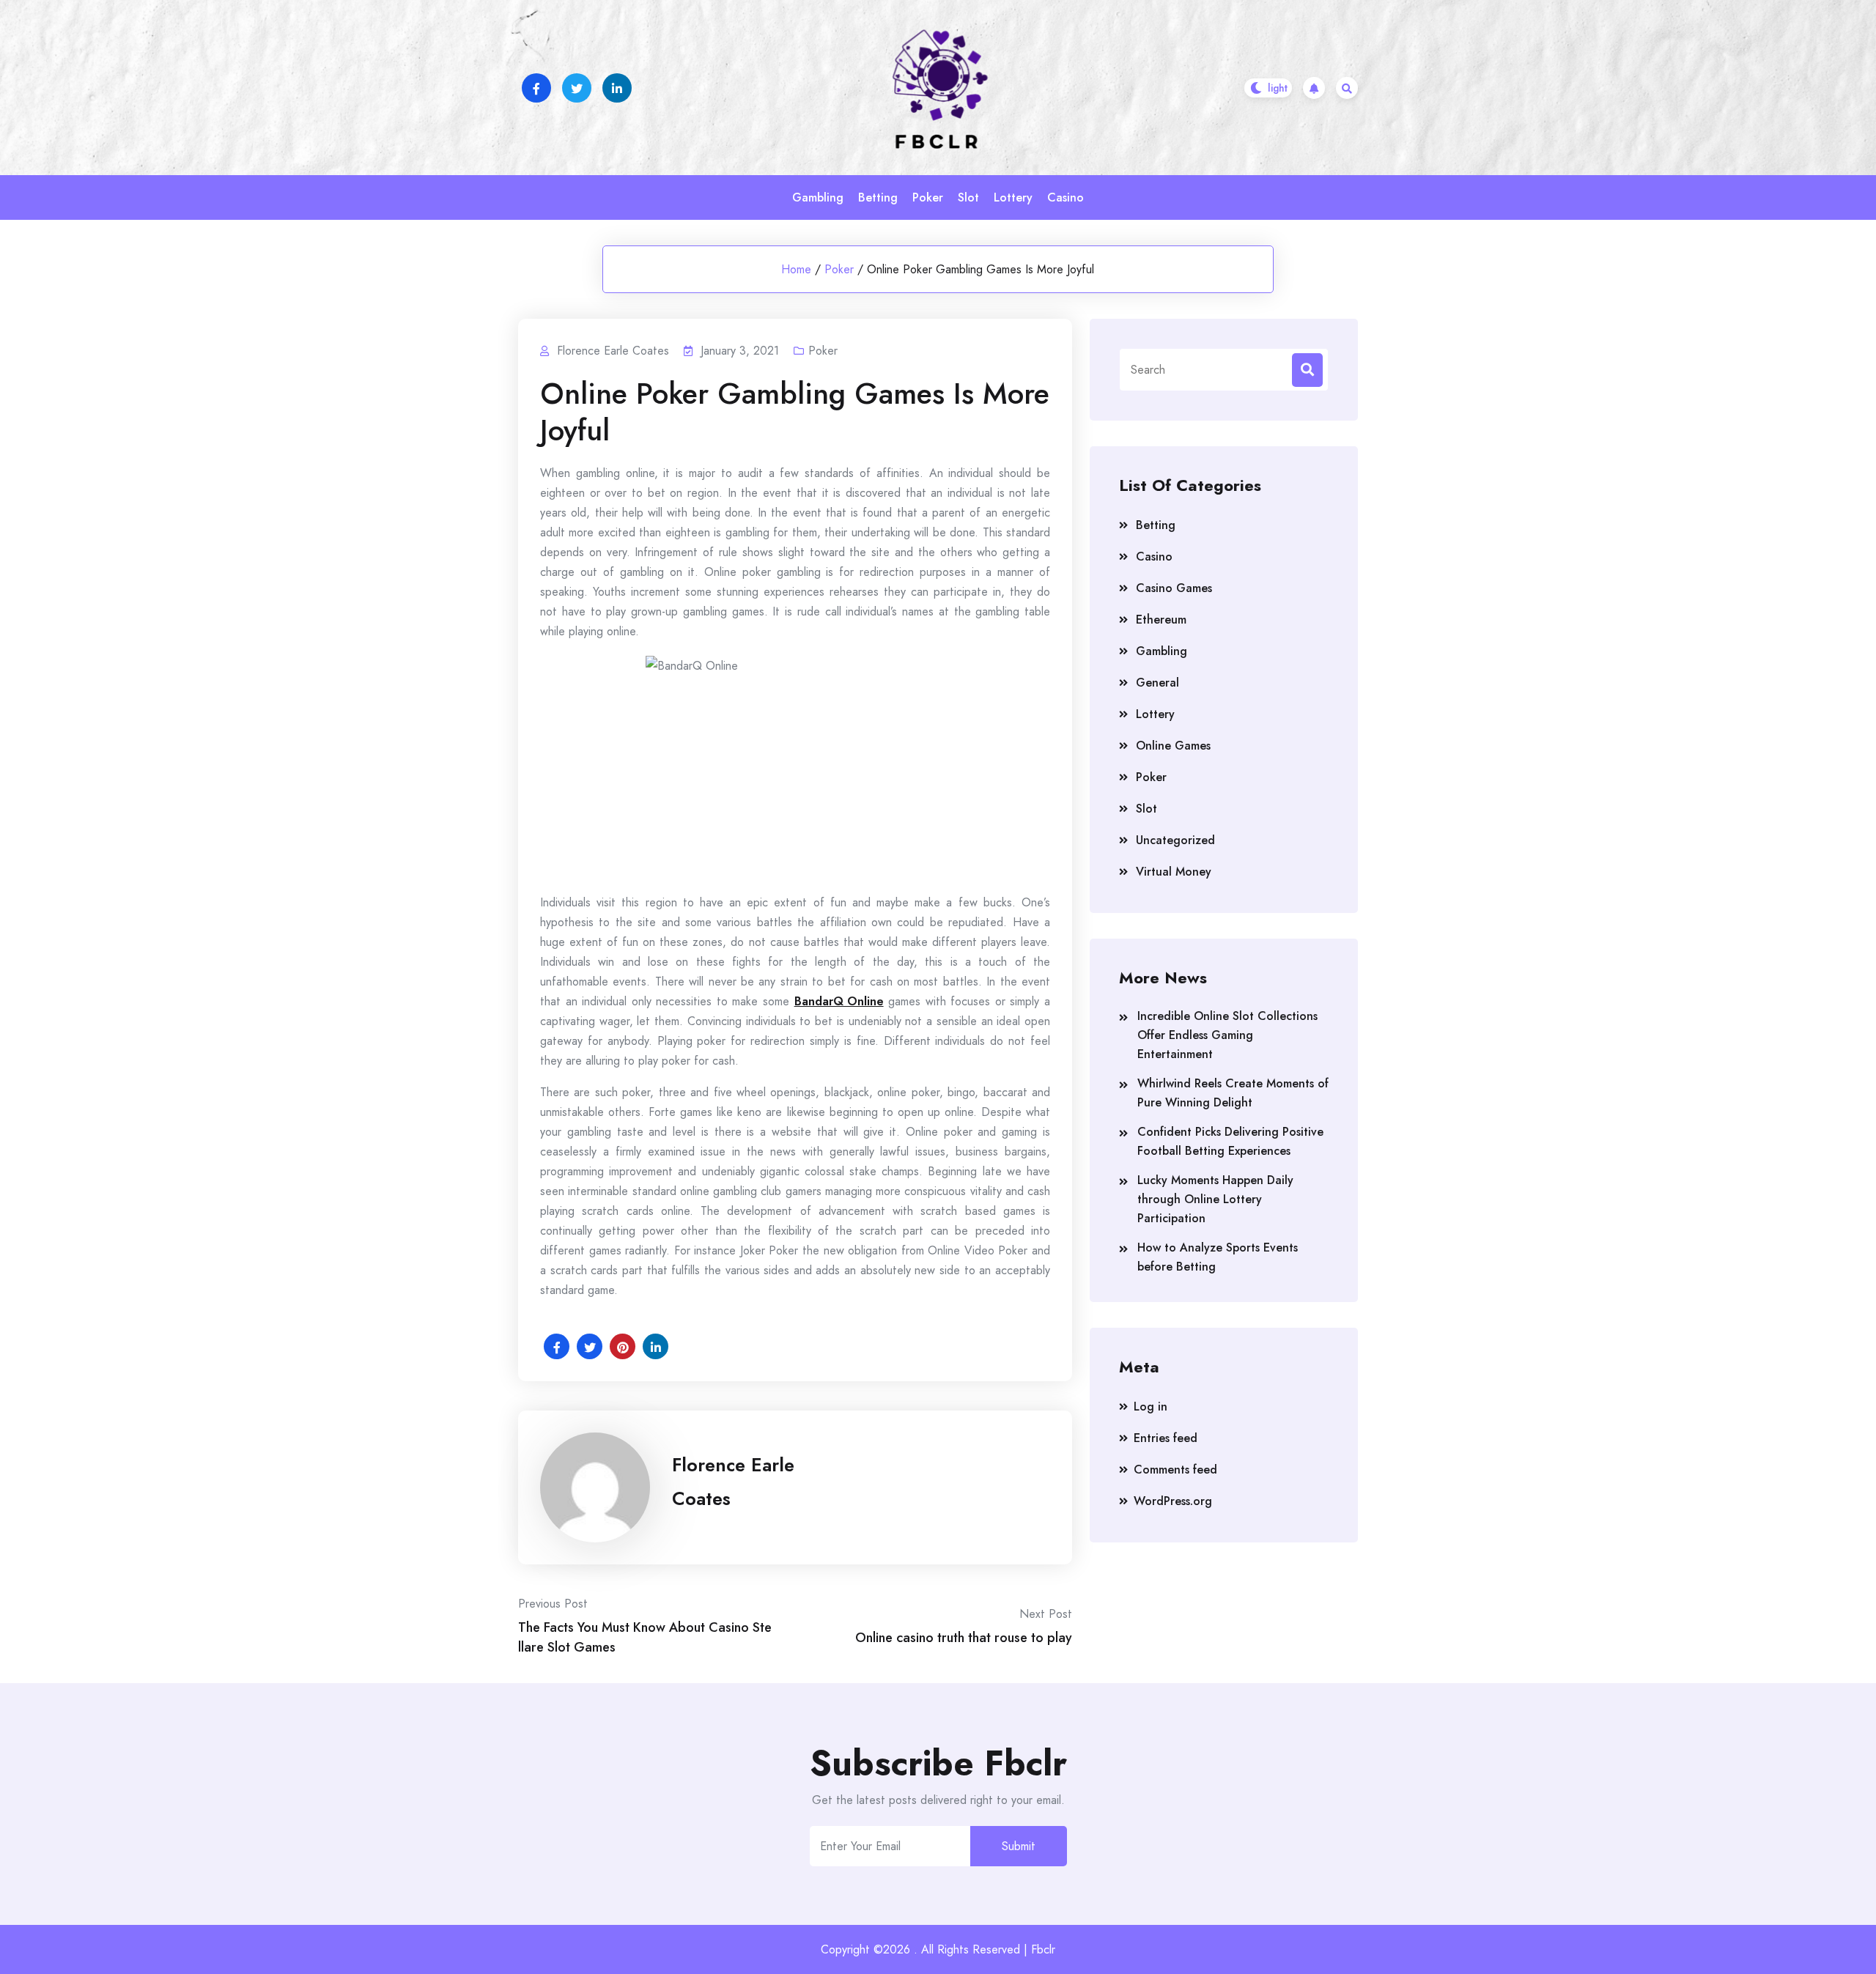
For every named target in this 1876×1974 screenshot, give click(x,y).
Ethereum (1161, 620)
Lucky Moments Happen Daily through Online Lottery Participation (1215, 1199)
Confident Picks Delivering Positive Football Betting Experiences (1230, 1141)
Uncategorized (1175, 840)
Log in (1151, 1406)
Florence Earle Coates (733, 1482)
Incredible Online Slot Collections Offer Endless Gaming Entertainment (1227, 1035)
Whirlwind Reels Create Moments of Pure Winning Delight (1233, 1093)
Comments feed (1175, 1470)
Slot (968, 197)
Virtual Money (1174, 872)
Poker (928, 197)
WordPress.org (1173, 1501)
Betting (878, 197)
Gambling (818, 197)
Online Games (1173, 746)
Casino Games (1174, 588)
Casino (1066, 197)
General (1157, 683)
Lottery (1013, 197)
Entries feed (1166, 1438)
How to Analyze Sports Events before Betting (1218, 1257)
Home (796, 269)
